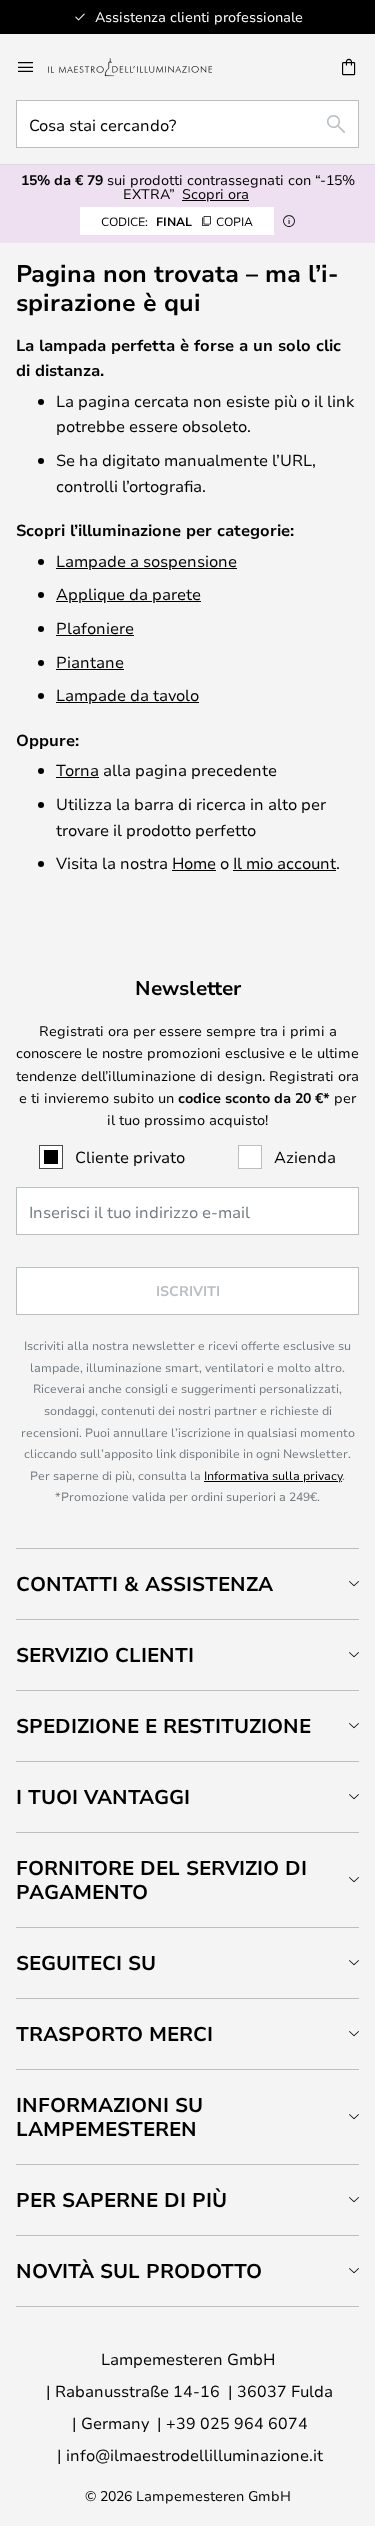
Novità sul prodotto (139, 2270)
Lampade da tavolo (127, 694)
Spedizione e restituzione (163, 1725)
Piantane (90, 661)
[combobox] (187, 124)
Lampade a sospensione (146, 560)
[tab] (187, 1583)
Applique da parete (128, 593)
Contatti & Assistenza (144, 1583)
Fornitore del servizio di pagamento (161, 1879)
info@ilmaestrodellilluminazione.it (194, 2454)
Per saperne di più (121, 2199)
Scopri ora (215, 193)
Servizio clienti (105, 1654)
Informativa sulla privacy (273, 1475)
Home (194, 862)
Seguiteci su (86, 1962)
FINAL (177, 221)
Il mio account (284, 862)
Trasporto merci (114, 2033)
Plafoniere (95, 627)
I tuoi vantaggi (103, 1796)
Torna (77, 769)
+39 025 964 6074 (237, 2422)
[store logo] (142, 67)
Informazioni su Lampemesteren (109, 2116)
